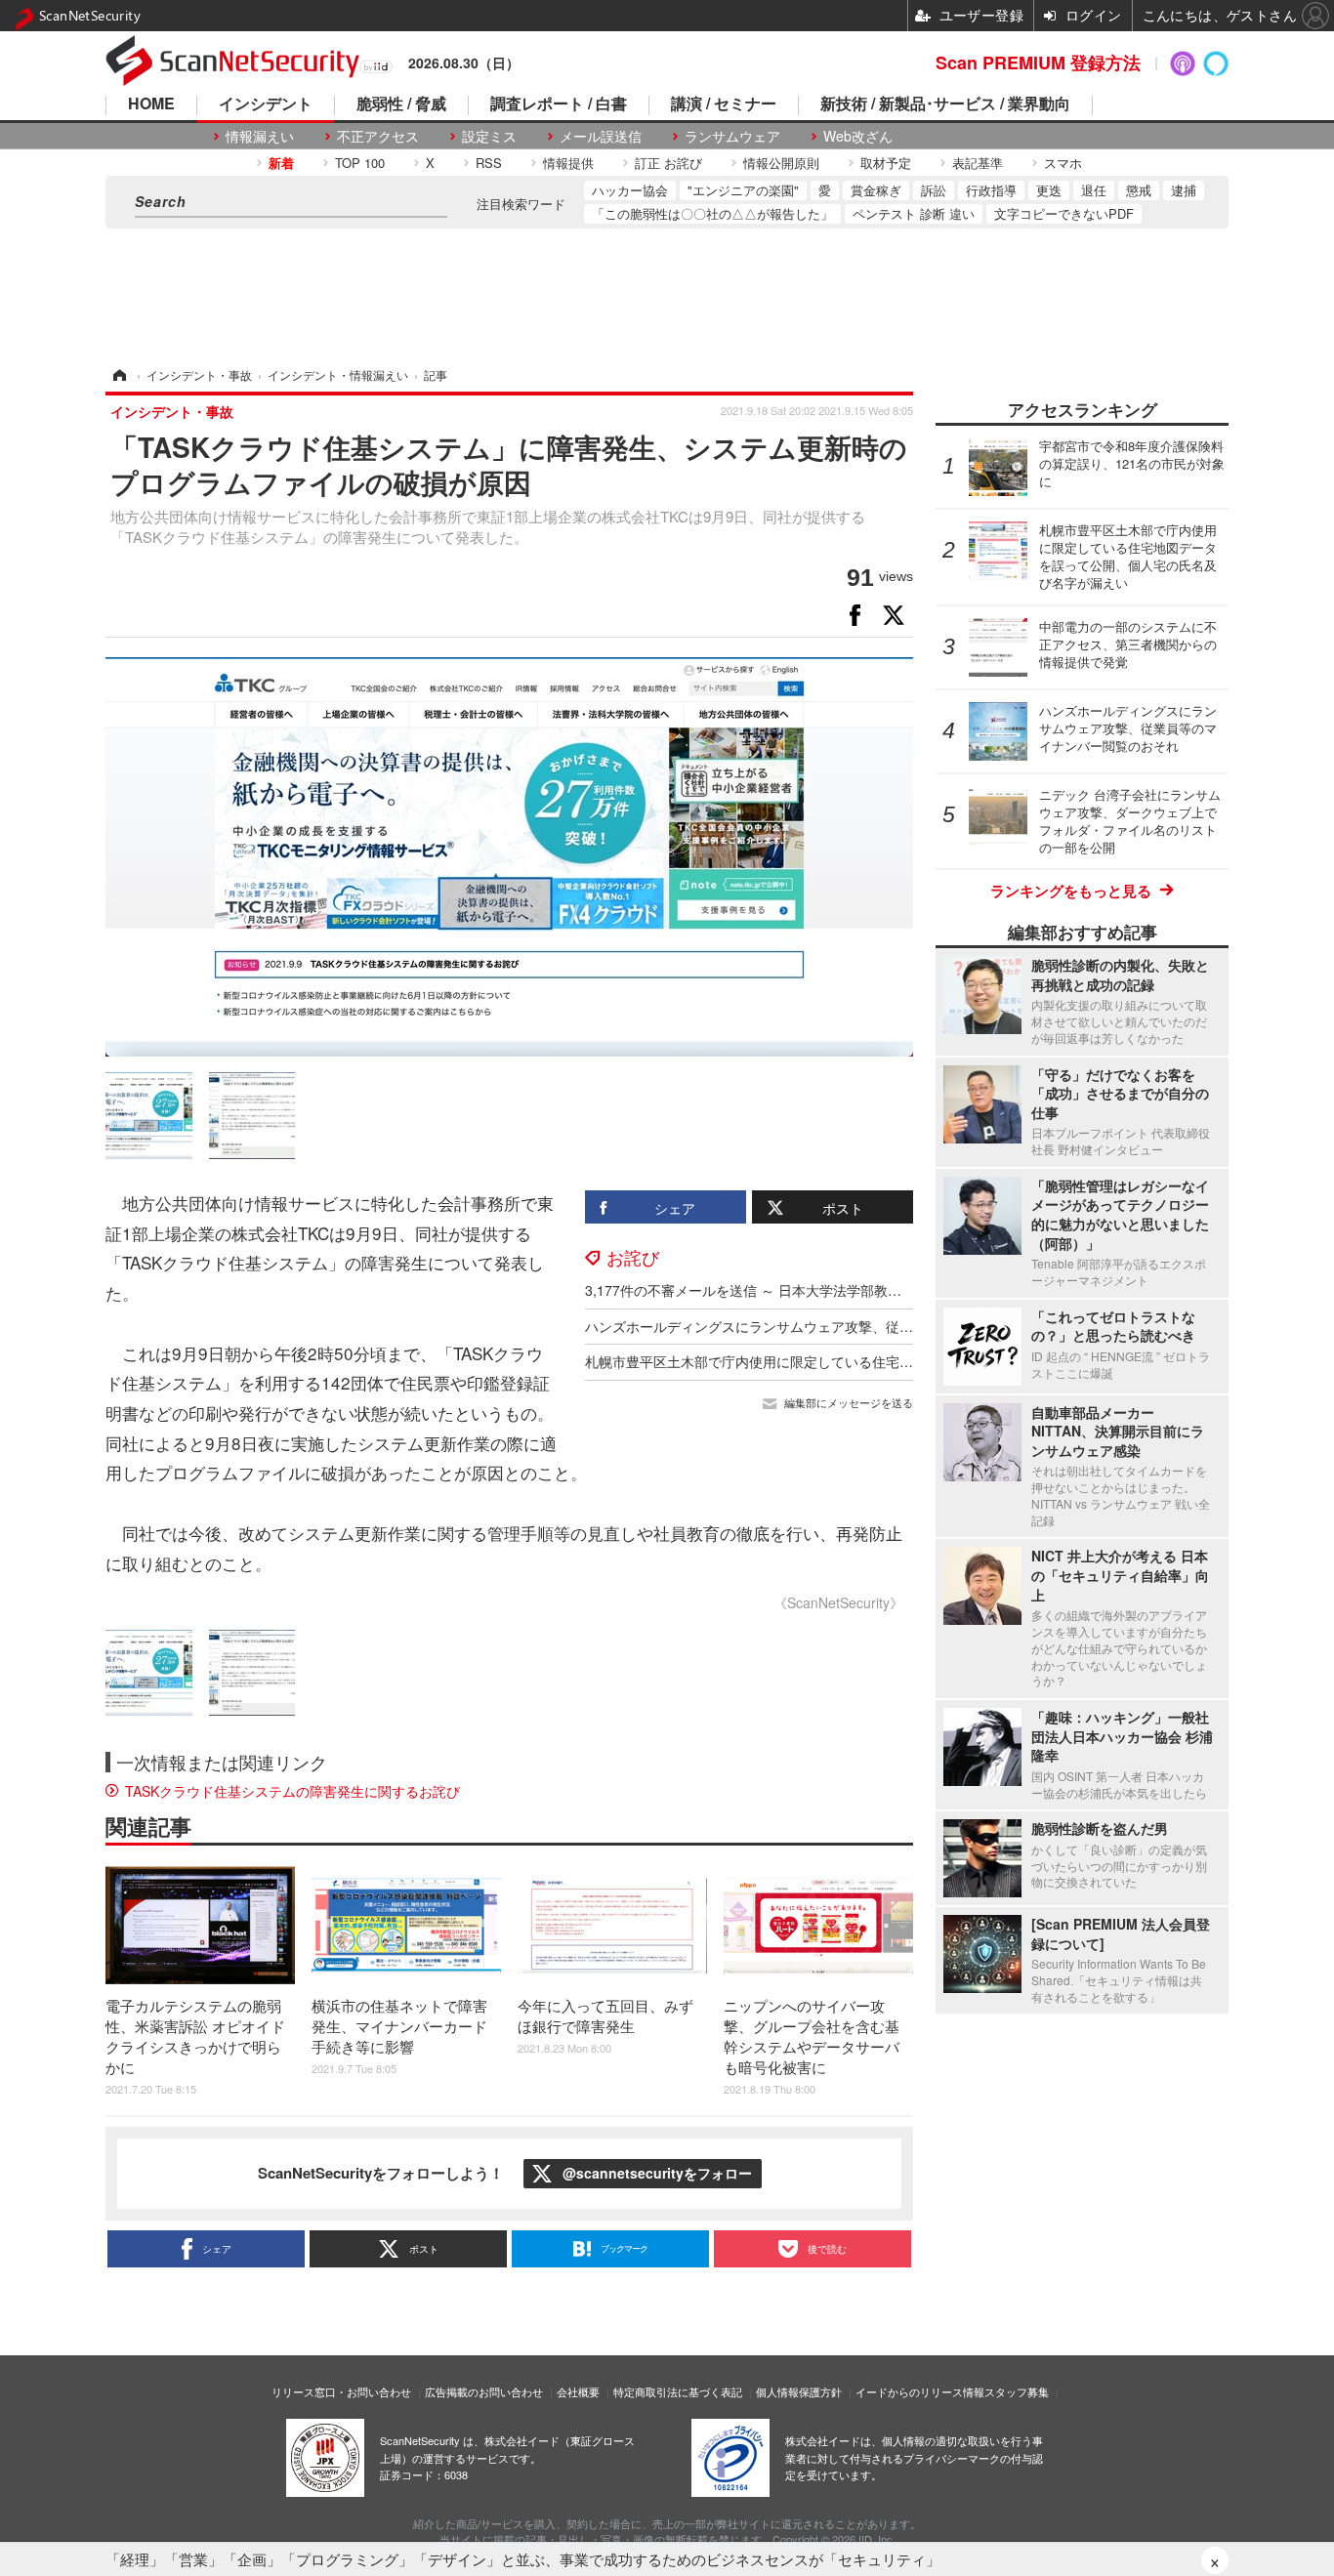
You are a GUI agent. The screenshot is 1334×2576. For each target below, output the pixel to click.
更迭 (1049, 190)
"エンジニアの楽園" (743, 190)
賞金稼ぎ (876, 190)
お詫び (633, 1257)
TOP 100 (360, 163)
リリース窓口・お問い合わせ (341, 2391)
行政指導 (991, 190)
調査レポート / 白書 (559, 105)
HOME (151, 105)
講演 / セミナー (724, 105)
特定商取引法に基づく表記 (678, 2391)
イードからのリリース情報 (920, 2391)
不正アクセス (378, 136)
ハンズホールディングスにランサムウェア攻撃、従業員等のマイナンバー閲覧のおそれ (852, 1326)
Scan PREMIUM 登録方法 (1038, 62)
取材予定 (886, 163)
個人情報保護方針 (799, 2391)
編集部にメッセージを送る (849, 1403)
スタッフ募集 (1017, 2391)
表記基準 (978, 163)
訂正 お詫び (668, 163)
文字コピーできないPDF (1064, 213)
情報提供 (568, 163)
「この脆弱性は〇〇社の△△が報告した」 (712, 213)
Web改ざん (858, 136)
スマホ (1063, 163)
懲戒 (1139, 190)
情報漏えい (260, 136)
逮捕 (1184, 190)
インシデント (266, 105)
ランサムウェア (732, 136)
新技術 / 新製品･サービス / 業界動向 (945, 105)
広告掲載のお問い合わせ (484, 2391)
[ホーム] (118, 374)
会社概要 (578, 2391)
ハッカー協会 (630, 190)
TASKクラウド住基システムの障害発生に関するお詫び (292, 1791)
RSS (489, 163)
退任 (1094, 190)
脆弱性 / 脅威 (401, 105)
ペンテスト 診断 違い (914, 213)
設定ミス (489, 136)
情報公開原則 (781, 163)
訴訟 (934, 190)
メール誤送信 (601, 136)
